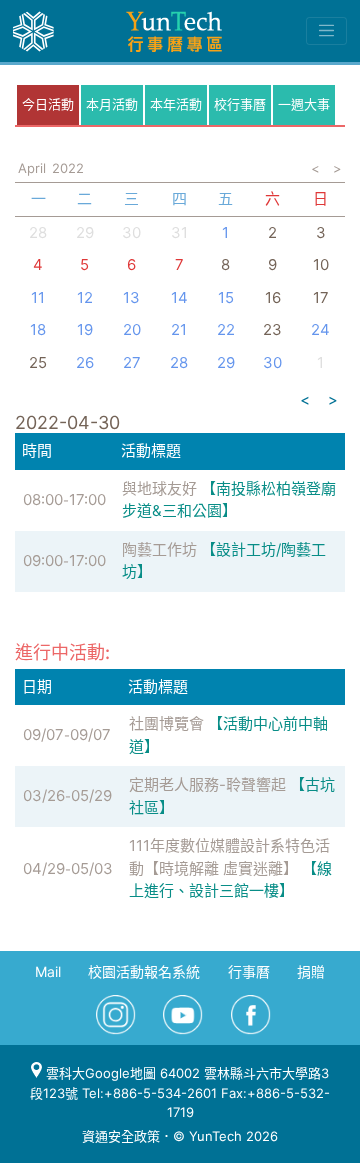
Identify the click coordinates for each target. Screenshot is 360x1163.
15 (226, 297)
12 (85, 297)
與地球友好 (159, 488)
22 (226, 329)
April (32, 168)
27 (132, 362)
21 (179, 329)
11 (38, 297)
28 (38, 232)
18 (38, 329)
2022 (68, 168)
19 (85, 329)
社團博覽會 (166, 723)
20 (132, 329)
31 (179, 232)
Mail (48, 971)
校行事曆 (240, 104)
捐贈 (311, 971)
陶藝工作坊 (159, 549)
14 (179, 297)
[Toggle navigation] (326, 31)
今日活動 (48, 104)
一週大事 (304, 104)
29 (226, 362)
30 (131, 232)
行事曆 (249, 971)
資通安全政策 (121, 1136)
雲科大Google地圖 (99, 1073)
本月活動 (112, 104)
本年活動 (176, 104)
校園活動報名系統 (144, 971)
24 (320, 329)
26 (85, 362)
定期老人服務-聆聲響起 (207, 784)
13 (131, 297)
